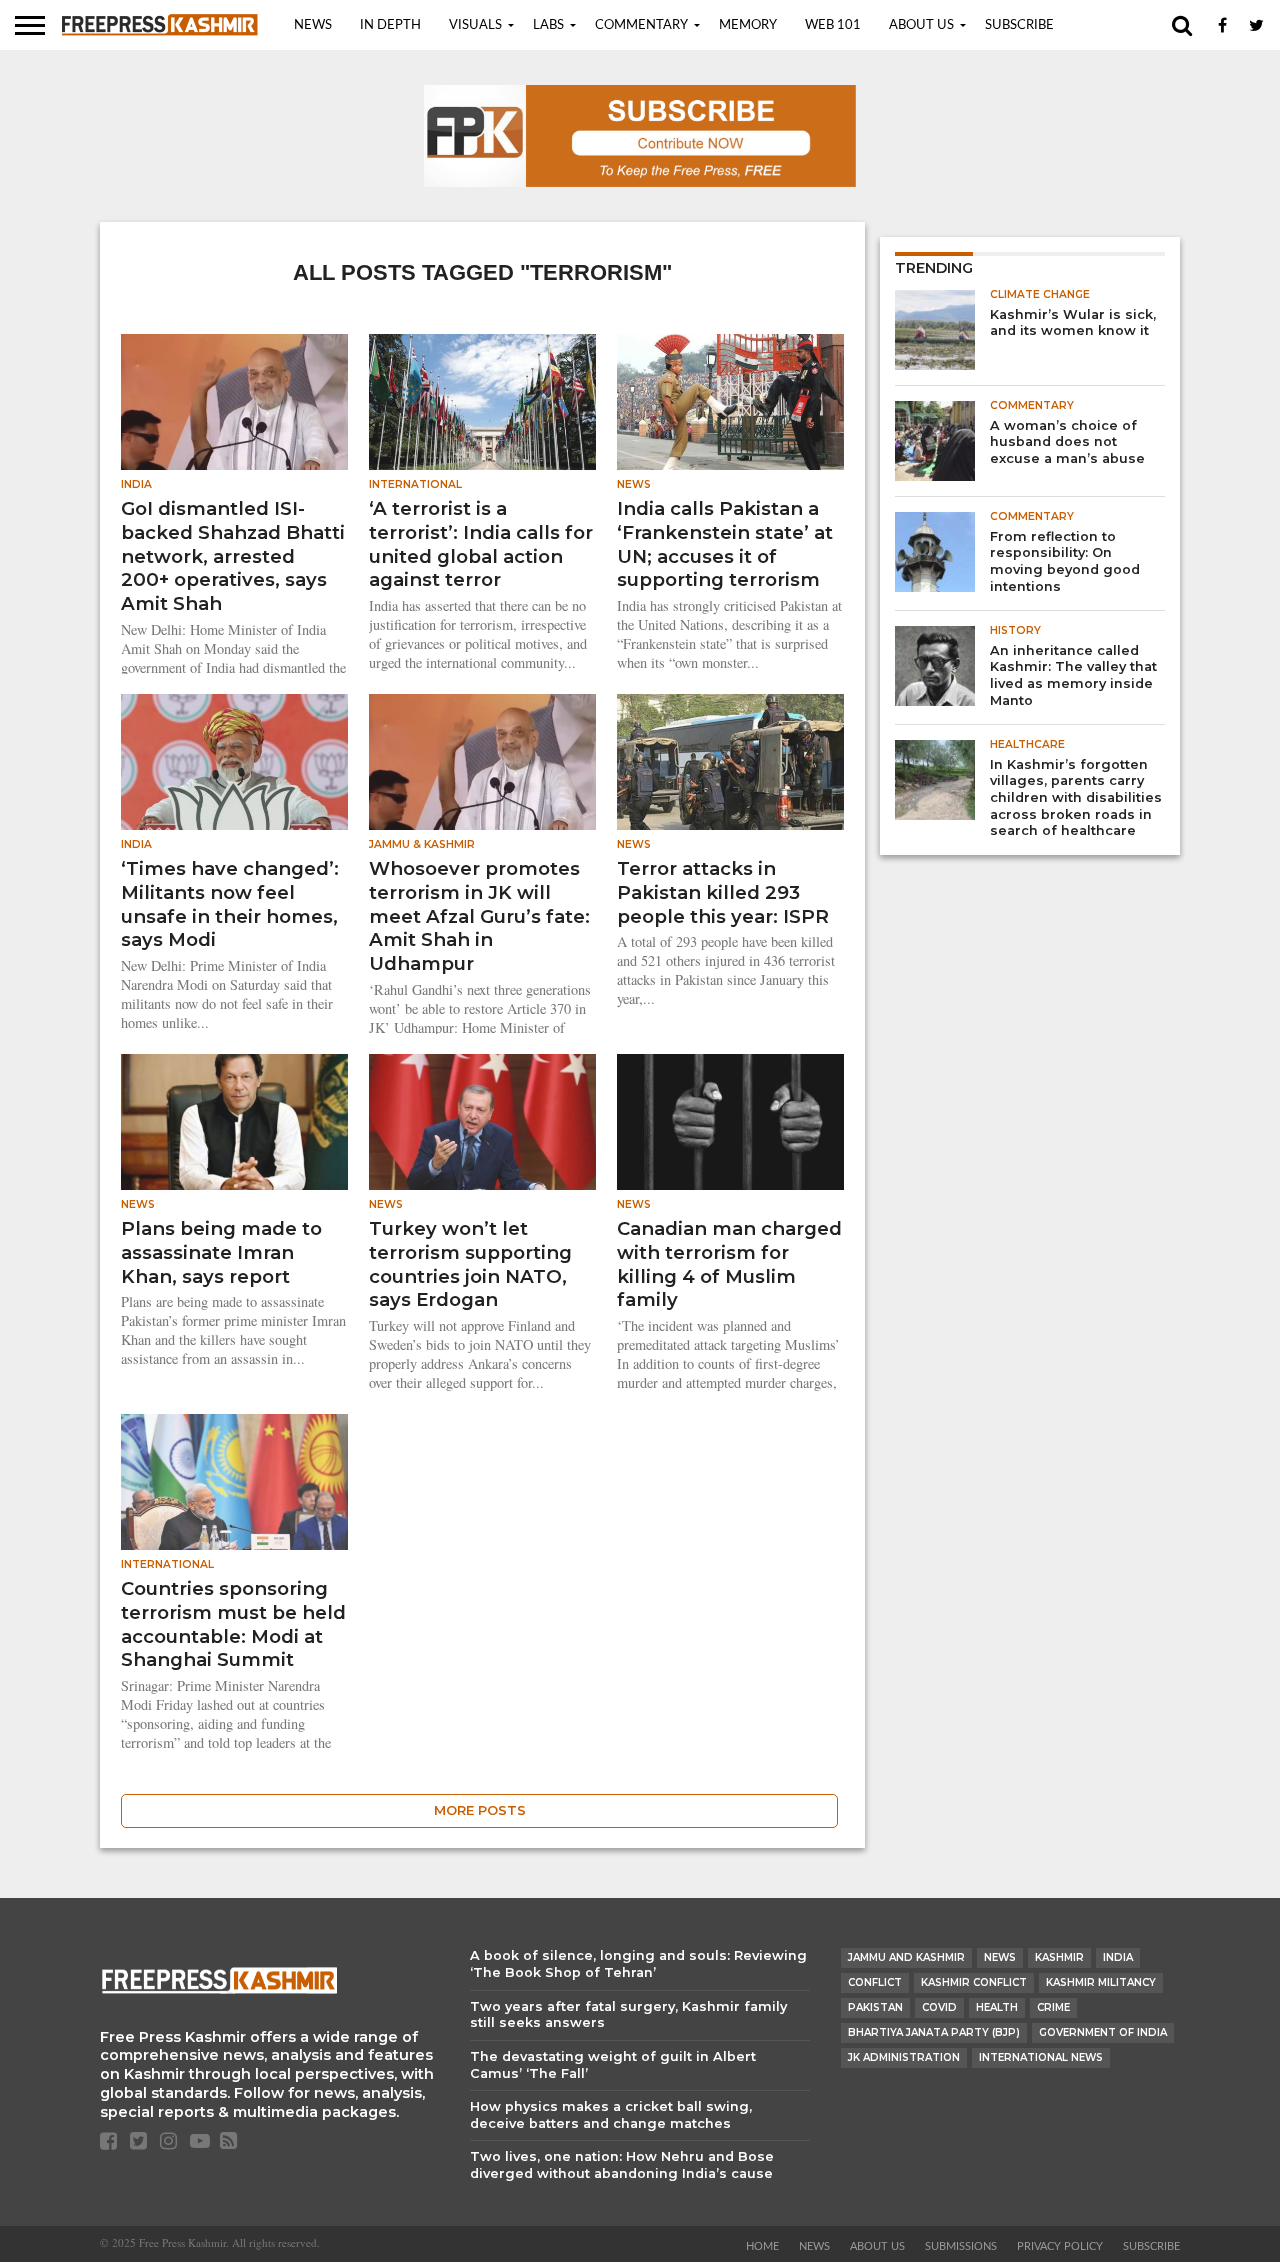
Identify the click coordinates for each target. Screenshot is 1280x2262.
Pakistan (875, 2007)
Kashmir (1059, 1957)
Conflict (875, 1982)
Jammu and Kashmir (906, 1957)
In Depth (390, 25)
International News (1041, 2057)
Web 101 (833, 25)
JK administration (904, 2057)
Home (762, 2246)
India (1118, 1957)
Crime (1053, 2007)
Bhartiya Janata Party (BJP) (934, 2032)
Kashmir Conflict (974, 1982)
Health (997, 2007)
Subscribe (1019, 25)
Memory (748, 25)
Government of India (1103, 2032)
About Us (921, 25)
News (313, 25)
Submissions (961, 2246)
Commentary (641, 25)
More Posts (480, 1810)
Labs (548, 25)
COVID (939, 2007)
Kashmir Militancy (1101, 1982)
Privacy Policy (1060, 2246)
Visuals (475, 25)
